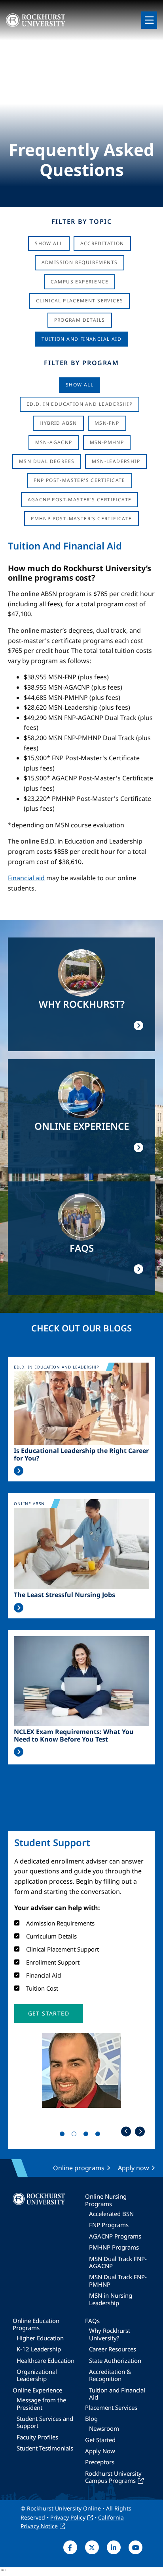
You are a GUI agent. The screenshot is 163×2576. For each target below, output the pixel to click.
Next (140, 2131)
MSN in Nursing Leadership (111, 2299)
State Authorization (115, 2360)
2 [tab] (76, 2135)
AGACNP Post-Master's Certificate (80, 500)
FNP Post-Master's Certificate (80, 480)
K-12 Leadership (39, 2349)
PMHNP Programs (114, 2247)
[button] (49, 2014)
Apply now (134, 2168)
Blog (91, 2419)
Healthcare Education (45, 2360)
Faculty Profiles (37, 2437)
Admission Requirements (80, 262)
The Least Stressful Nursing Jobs (64, 1595)
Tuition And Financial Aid (81, 339)
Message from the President (41, 2404)
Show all (80, 385)
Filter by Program (81, 363)
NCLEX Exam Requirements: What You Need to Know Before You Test (74, 1736)
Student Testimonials (45, 2448)
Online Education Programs (36, 2324)
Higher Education (40, 2338)
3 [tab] (87, 2135)
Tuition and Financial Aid (117, 2394)
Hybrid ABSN (58, 423)
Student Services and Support (45, 2422)
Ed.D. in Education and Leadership (80, 404)
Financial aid (26, 878)
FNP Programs (109, 2225)
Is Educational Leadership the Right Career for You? (81, 1455)
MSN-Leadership (116, 461)
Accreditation (102, 243)
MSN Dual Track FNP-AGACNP (118, 2262)
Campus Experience (80, 282)
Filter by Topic (82, 221)
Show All (49, 243)
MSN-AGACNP (54, 442)
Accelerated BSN (111, 2214)
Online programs (79, 2168)
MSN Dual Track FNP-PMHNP (118, 2280)
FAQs (92, 2321)
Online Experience (37, 2390)
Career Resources (113, 2349)
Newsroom (104, 2428)
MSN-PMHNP (107, 442)
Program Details (80, 320)
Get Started (100, 2440)
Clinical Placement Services (80, 301)
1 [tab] (64, 2135)
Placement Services (111, 2407)
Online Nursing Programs (106, 2200)
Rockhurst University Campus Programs (113, 2477)
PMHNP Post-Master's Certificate (81, 518)
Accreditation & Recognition (110, 2375)
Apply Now (100, 2451)
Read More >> (19, 1471)
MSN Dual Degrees (47, 461)
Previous (126, 2131)
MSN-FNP (107, 423)
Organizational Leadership (37, 2375)
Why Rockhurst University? (110, 2334)
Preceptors (100, 2462)
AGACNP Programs (115, 2236)
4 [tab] (99, 2135)
